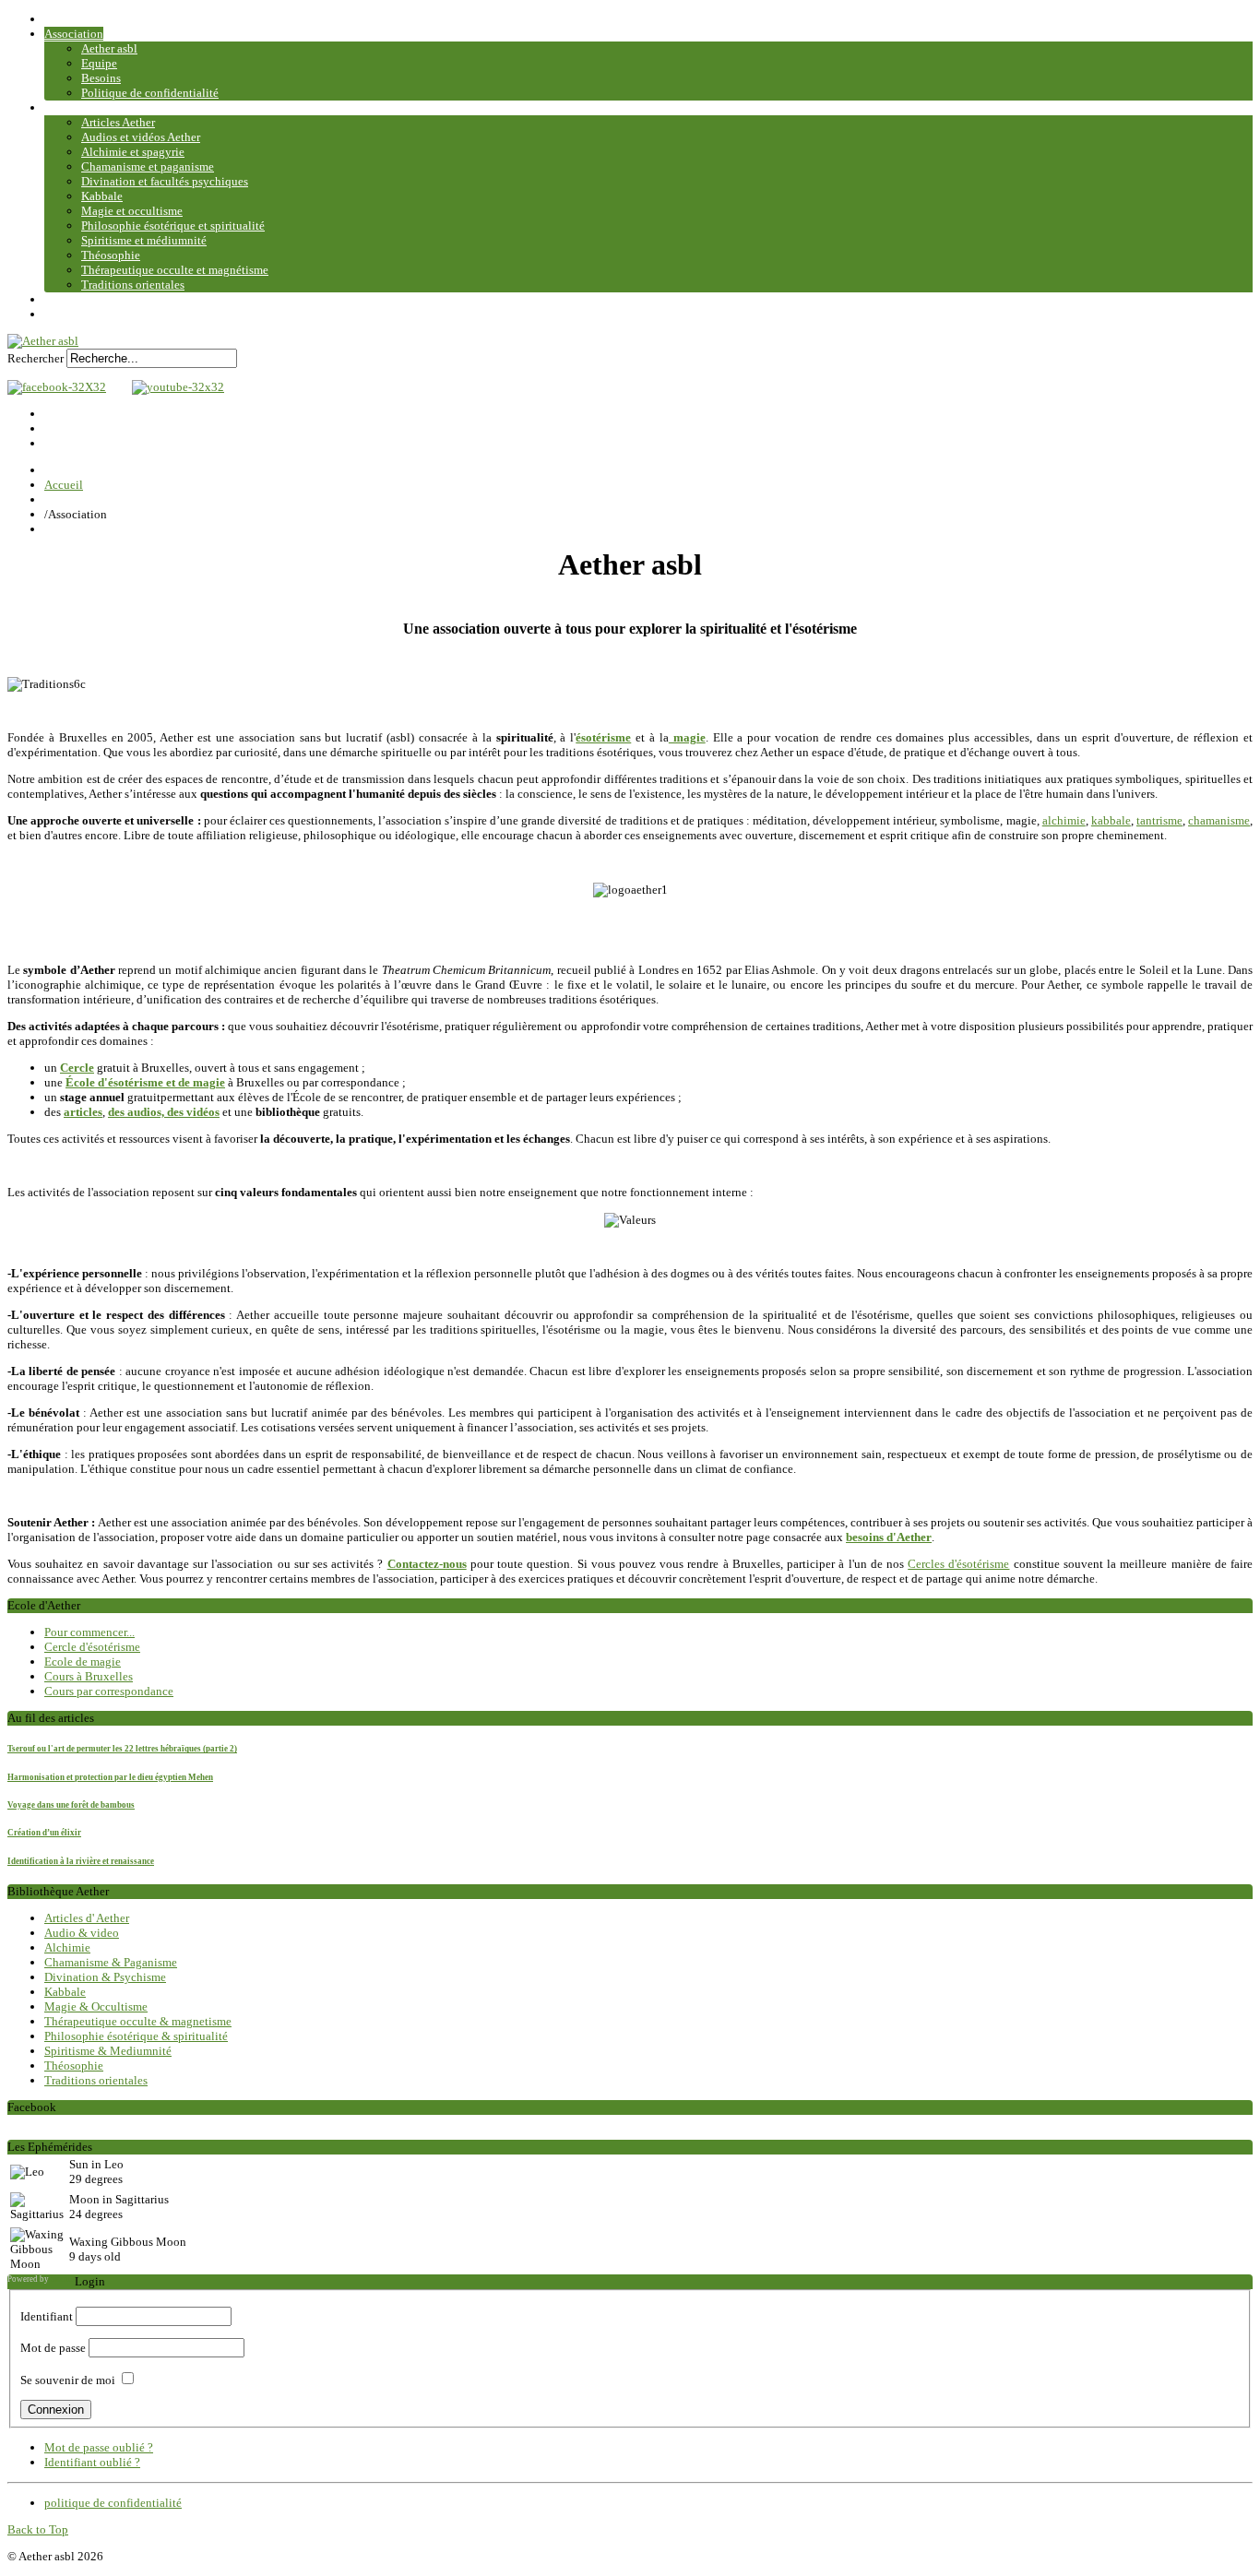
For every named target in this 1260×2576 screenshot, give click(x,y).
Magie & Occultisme (96, 2006)
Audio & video (82, 1933)
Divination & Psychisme (105, 1977)
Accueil (64, 19)
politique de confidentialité (113, 2503)
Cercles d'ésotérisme (958, 1564)
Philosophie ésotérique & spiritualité (136, 2036)
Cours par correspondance (109, 1691)
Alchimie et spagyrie (133, 152)
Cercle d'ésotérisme (92, 1647)
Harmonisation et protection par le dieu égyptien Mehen (110, 1777)
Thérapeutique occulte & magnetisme (138, 2021)
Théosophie (111, 255)
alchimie (1064, 820)
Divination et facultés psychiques (165, 181)
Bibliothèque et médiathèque (117, 107)
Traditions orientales (133, 285)
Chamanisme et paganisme (148, 166)
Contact (64, 299)
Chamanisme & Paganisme (111, 1962)
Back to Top (38, 2529)
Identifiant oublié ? (92, 2462)
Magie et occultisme (132, 211)
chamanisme (1219, 820)
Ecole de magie (83, 1662)
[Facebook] (57, 387)
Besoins (101, 78)
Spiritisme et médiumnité (144, 240)
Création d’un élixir (44, 1833)
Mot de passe (53, 2348)
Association (74, 34)
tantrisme (1159, 820)
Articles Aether (118, 122)
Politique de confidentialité (150, 93)
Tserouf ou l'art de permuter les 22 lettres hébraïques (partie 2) (122, 1749)
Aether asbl (109, 48)
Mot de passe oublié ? (99, 2447)
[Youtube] (173, 387)
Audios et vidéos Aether (141, 137)
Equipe (99, 63)
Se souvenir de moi (68, 2380)
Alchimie (67, 1947)
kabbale (1111, 820)
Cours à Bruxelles (89, 1676)
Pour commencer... (89, 1632)
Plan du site (73, 314)
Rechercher (36, 358)
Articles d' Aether (87, 1918)
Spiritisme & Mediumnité (108, 2051)
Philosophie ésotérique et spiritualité (173, 226)
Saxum (63, 2279)
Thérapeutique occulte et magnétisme (175, 270)
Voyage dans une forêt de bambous (71, 1805)
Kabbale (102, 196)
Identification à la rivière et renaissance (81, 1861)
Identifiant (47, 2316)
